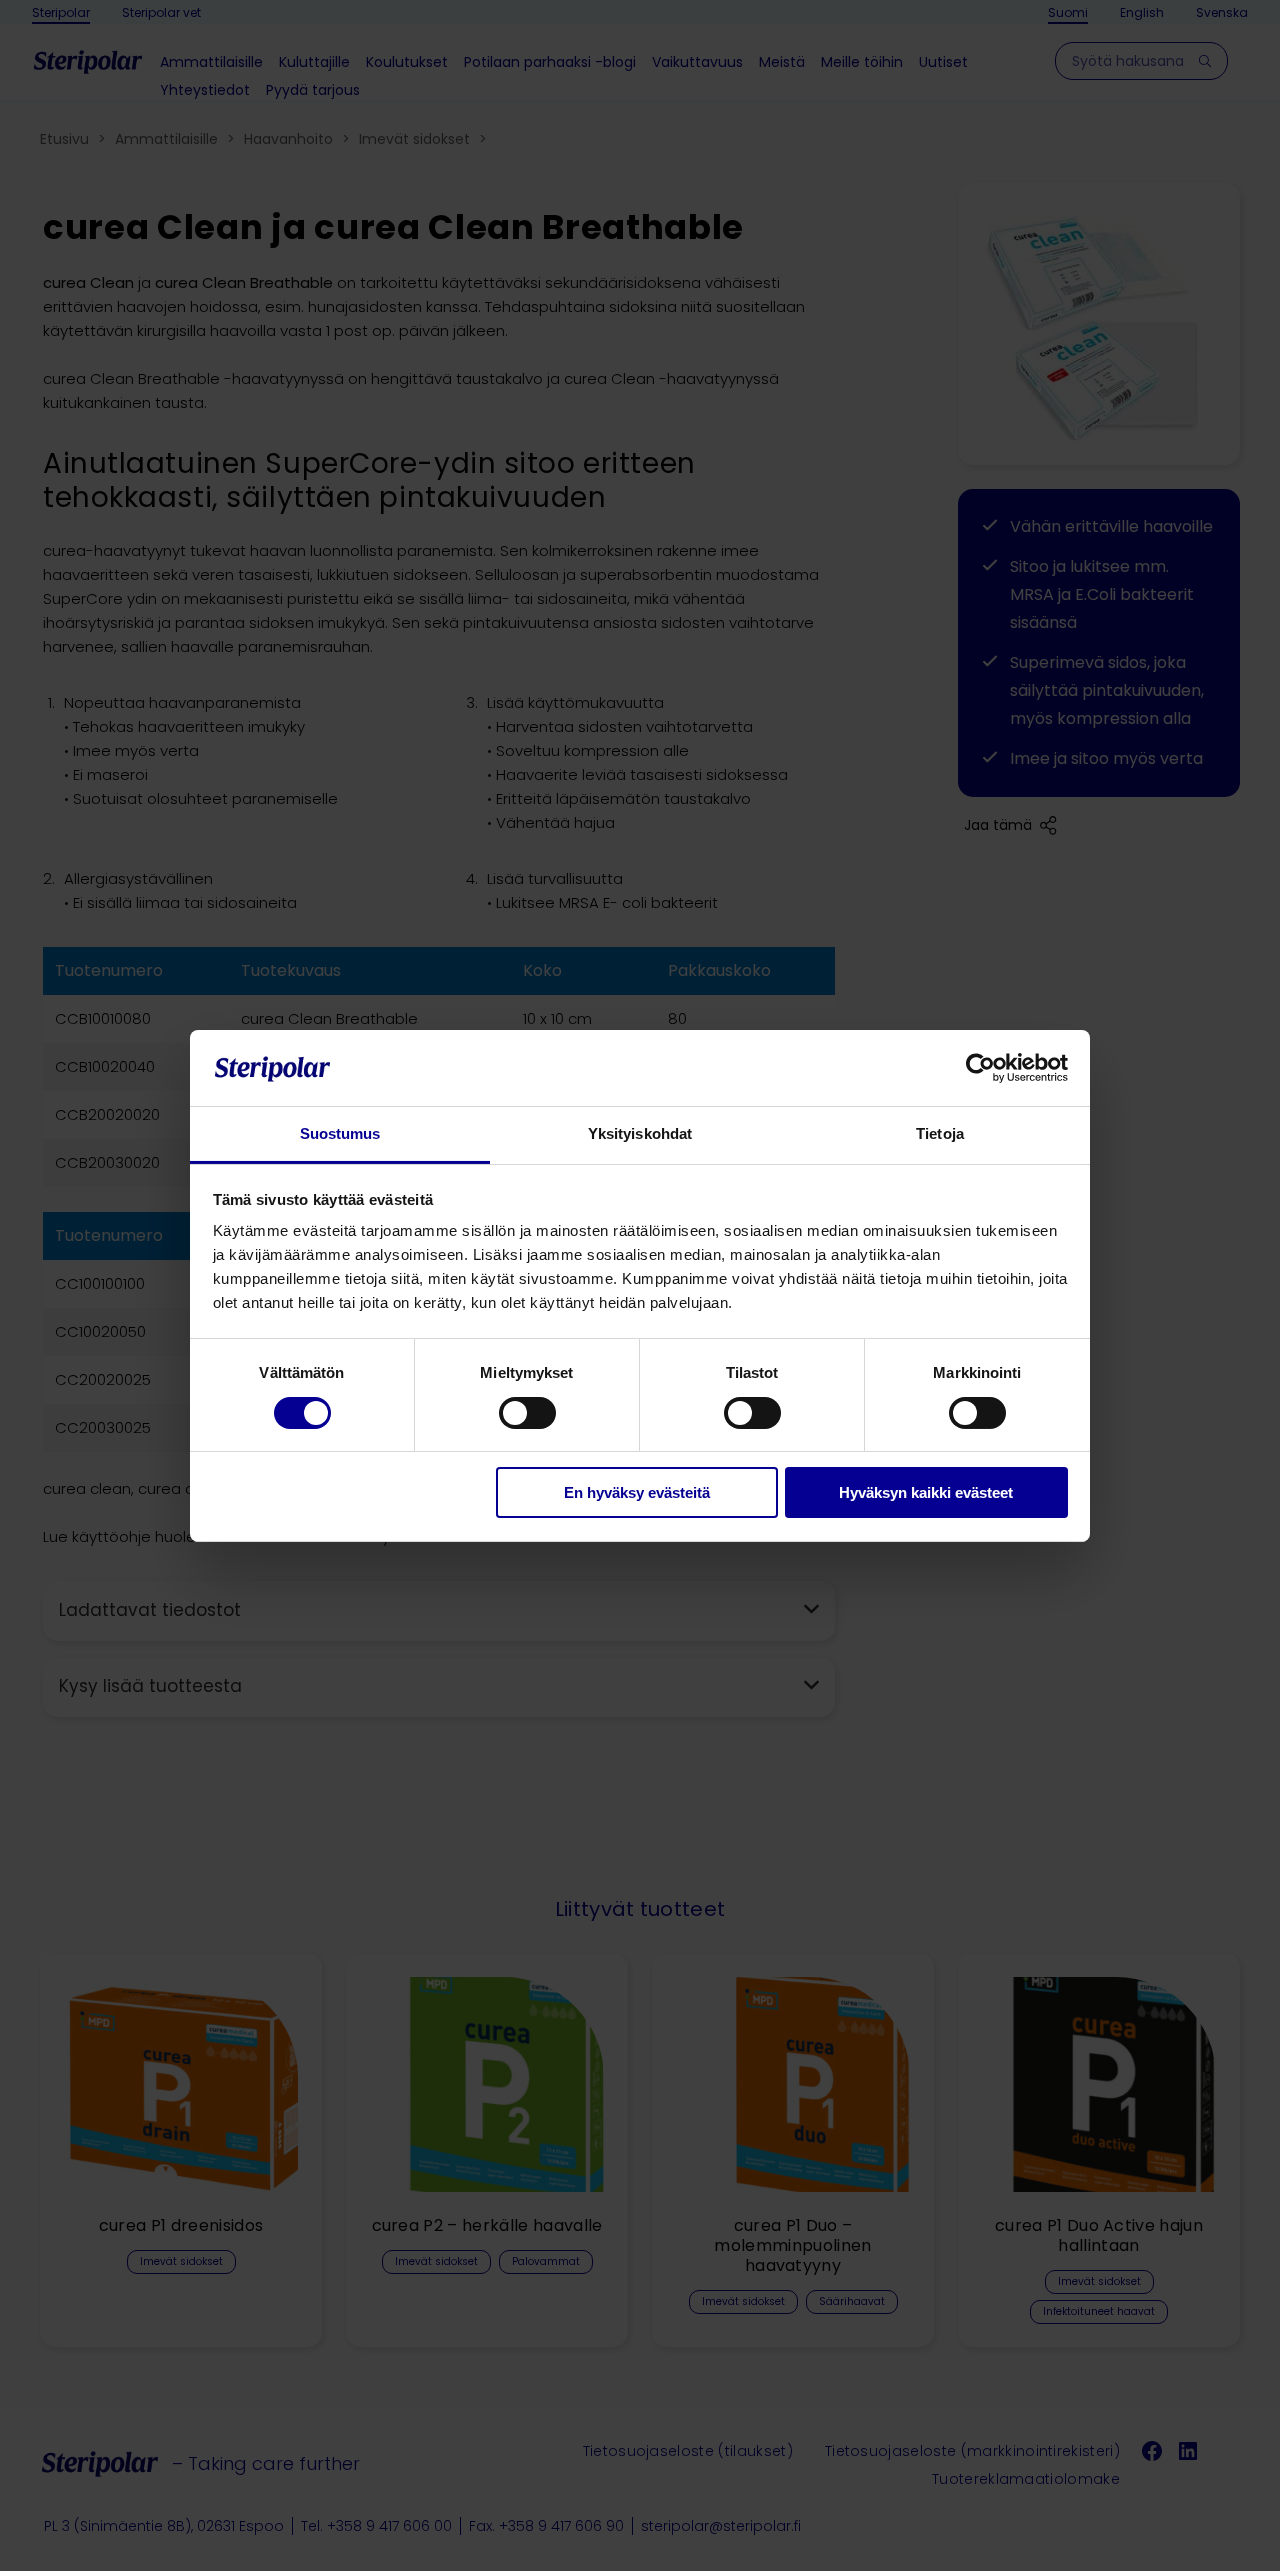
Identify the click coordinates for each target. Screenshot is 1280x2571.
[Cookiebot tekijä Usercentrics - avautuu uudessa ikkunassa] (980, 1068)
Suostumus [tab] (340, 1133)
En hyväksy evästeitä (637, 1492)
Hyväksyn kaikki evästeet (926, 1492)
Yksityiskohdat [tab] (640, 1133)
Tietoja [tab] (940, 1133)
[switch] (527, 1413)
